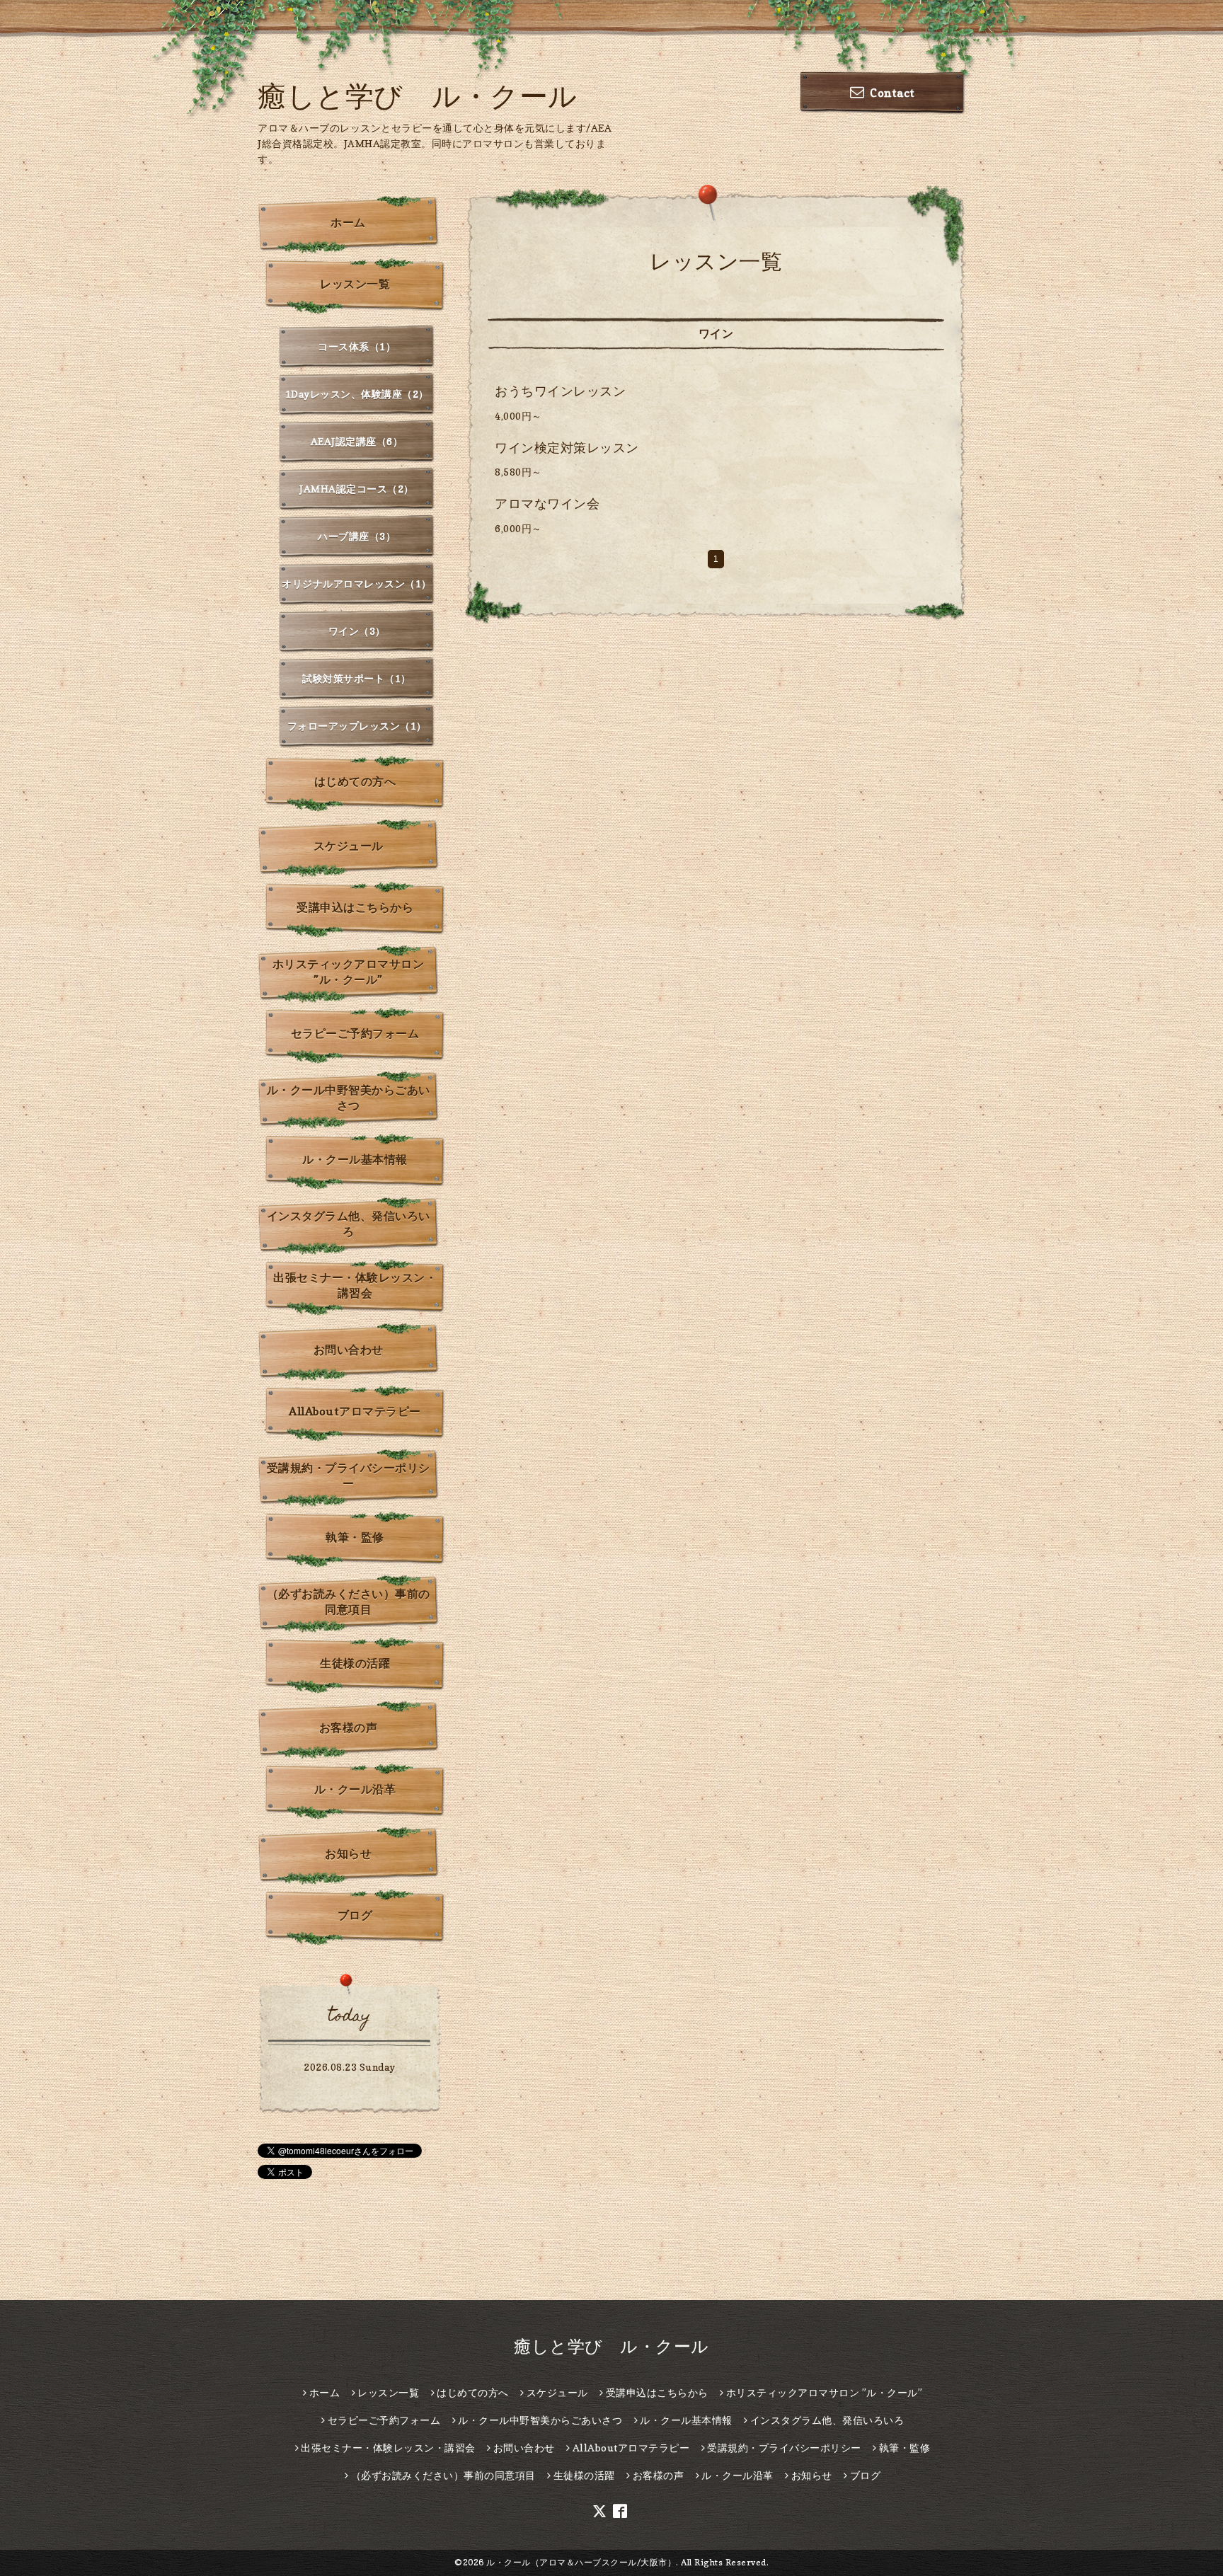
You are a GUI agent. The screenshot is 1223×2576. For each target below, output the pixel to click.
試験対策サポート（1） (357, 678)
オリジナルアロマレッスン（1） (357, 583)
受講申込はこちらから (355, 907)
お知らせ (348, 1853)
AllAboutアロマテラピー (355, 1411)
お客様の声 (349, 1727)
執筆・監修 (355, 1537)
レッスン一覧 (355, 284)
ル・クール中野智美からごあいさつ (349, 1098)
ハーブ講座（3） (357, 536)
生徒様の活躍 (355, 1663)
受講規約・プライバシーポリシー (349, 1476)
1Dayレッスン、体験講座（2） (357, 394)
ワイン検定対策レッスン (567, 448)
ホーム (348, 222)
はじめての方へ (355, 781)
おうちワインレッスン (560, 391)
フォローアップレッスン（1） (357, 726)
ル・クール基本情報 (355, 1159)
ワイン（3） (357, 631)
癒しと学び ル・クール (418, 96)
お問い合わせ (349, 1350)
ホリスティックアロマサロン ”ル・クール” (349, 972)
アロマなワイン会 (547, 504)
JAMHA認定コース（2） (357, 489)
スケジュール (349, 846)
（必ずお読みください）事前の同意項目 (349, 1602)
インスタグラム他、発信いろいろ (349, 1224)
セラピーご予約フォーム (355, 1033)
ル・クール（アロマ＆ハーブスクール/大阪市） (581, 2562)
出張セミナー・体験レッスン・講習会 (355, 1285)
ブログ (355, 1915)
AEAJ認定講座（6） (357, 441)
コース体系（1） (357, 346)
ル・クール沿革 (355, 1789)
